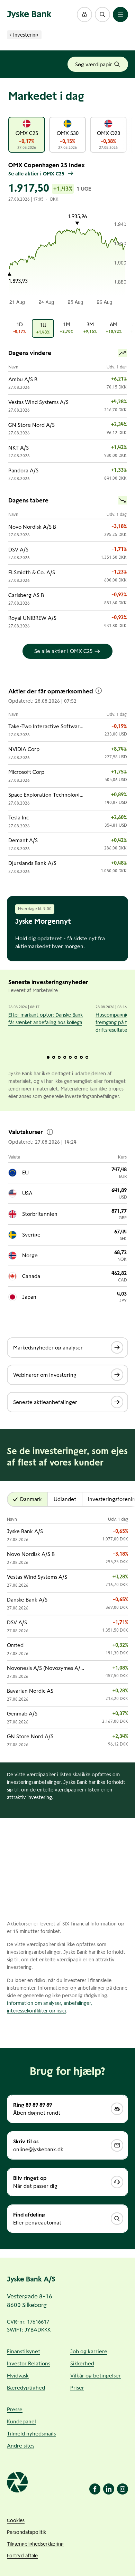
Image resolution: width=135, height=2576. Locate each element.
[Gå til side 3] (59, 1057)
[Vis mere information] (99, 691)
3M (92, 328)
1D (22, 328)
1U (45, 328)
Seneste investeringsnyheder (48, 982)
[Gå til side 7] (81, 1057)
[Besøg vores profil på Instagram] (123, 2489)
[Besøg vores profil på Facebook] (95, 2489)
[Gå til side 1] (48, 1057)
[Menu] (120, 15)
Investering (26, 35)
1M (69, 328)
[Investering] (10, 35)
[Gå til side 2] (54, 1057)
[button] (84, 15)
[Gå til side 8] (87, 1057)
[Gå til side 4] (65, 1057)
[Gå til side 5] (70, 1057)
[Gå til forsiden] (29, 15)
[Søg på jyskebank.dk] (102, 15)
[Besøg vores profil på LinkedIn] (109, 2489)
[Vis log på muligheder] (84, 15)
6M (115, 328)
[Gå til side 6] (76, 1057)
